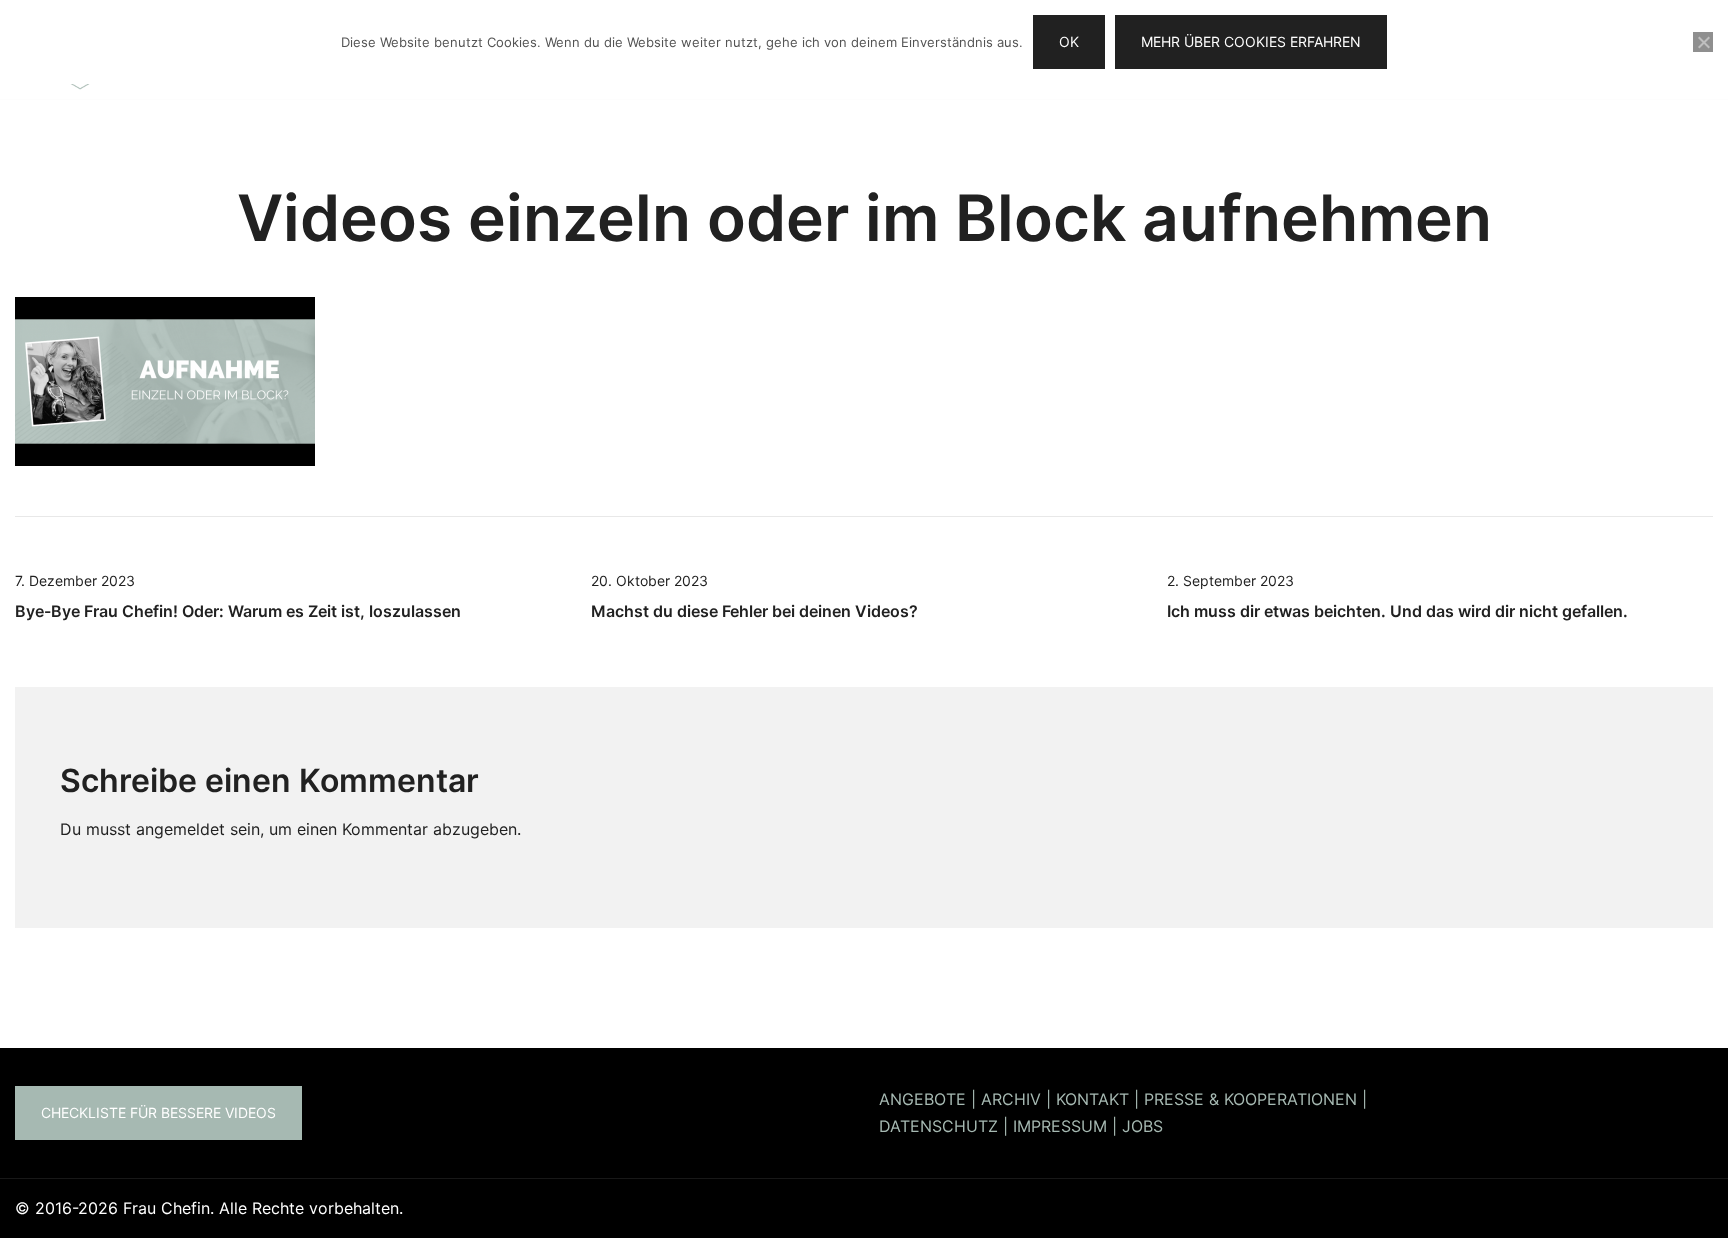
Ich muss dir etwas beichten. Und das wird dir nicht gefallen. (1397, 611)
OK (1069, 41)
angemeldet (180, 829)
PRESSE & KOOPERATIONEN (1250, 1099)
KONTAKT (1092, 1099)
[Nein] (1703, 42)
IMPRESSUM (1060, 1126)
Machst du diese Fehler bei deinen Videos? (754, 611)
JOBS (1142, 1126)
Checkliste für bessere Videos (158, 1112)
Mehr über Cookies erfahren (1251, 41)
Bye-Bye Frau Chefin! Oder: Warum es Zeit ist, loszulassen (238, 611)
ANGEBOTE (922, 1099)
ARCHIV (1011, 1099)
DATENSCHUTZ (938, 1126)
